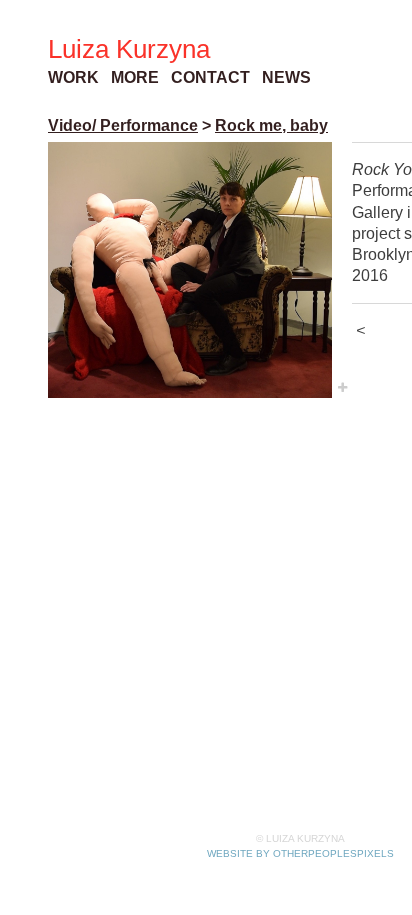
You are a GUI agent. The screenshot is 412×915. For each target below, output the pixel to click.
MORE (135, 77)
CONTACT (210, 77)
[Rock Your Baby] (190, 270)
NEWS (286, 77)
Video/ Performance (123, 125)
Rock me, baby (271, 125)
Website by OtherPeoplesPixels (300, 853)
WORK (73, 77)
